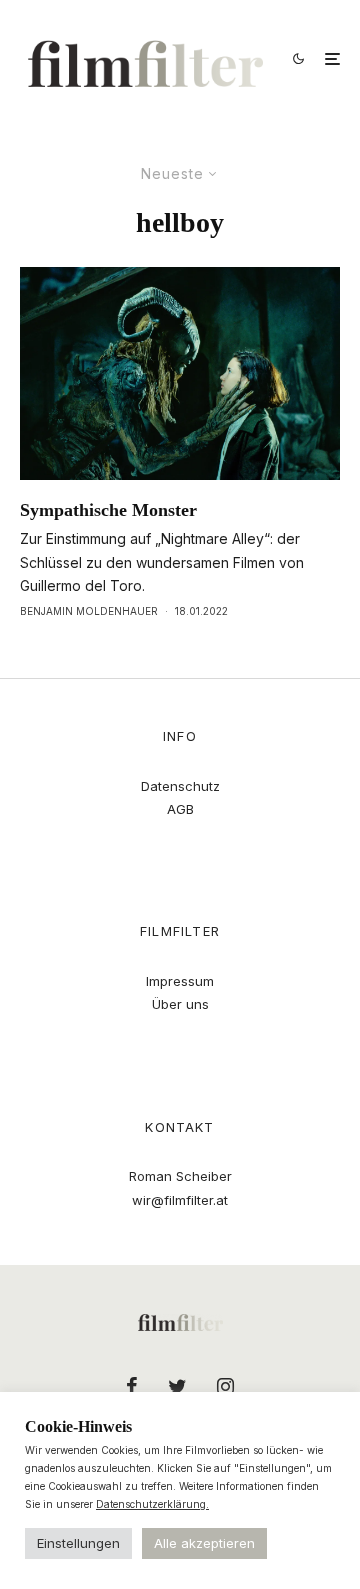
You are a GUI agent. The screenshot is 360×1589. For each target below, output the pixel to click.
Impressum (180, 981)
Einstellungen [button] (78, 1543)
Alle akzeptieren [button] (204, 1543)
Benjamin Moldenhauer (89, 611)
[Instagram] (225, 1386)
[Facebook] (132, 1386)
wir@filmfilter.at (180, 1200)
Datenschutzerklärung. (152, 1504)
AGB (180, 809)
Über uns (180, 1004)
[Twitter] (177, 1386)
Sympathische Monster (108, 510)
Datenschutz (180, 786)
